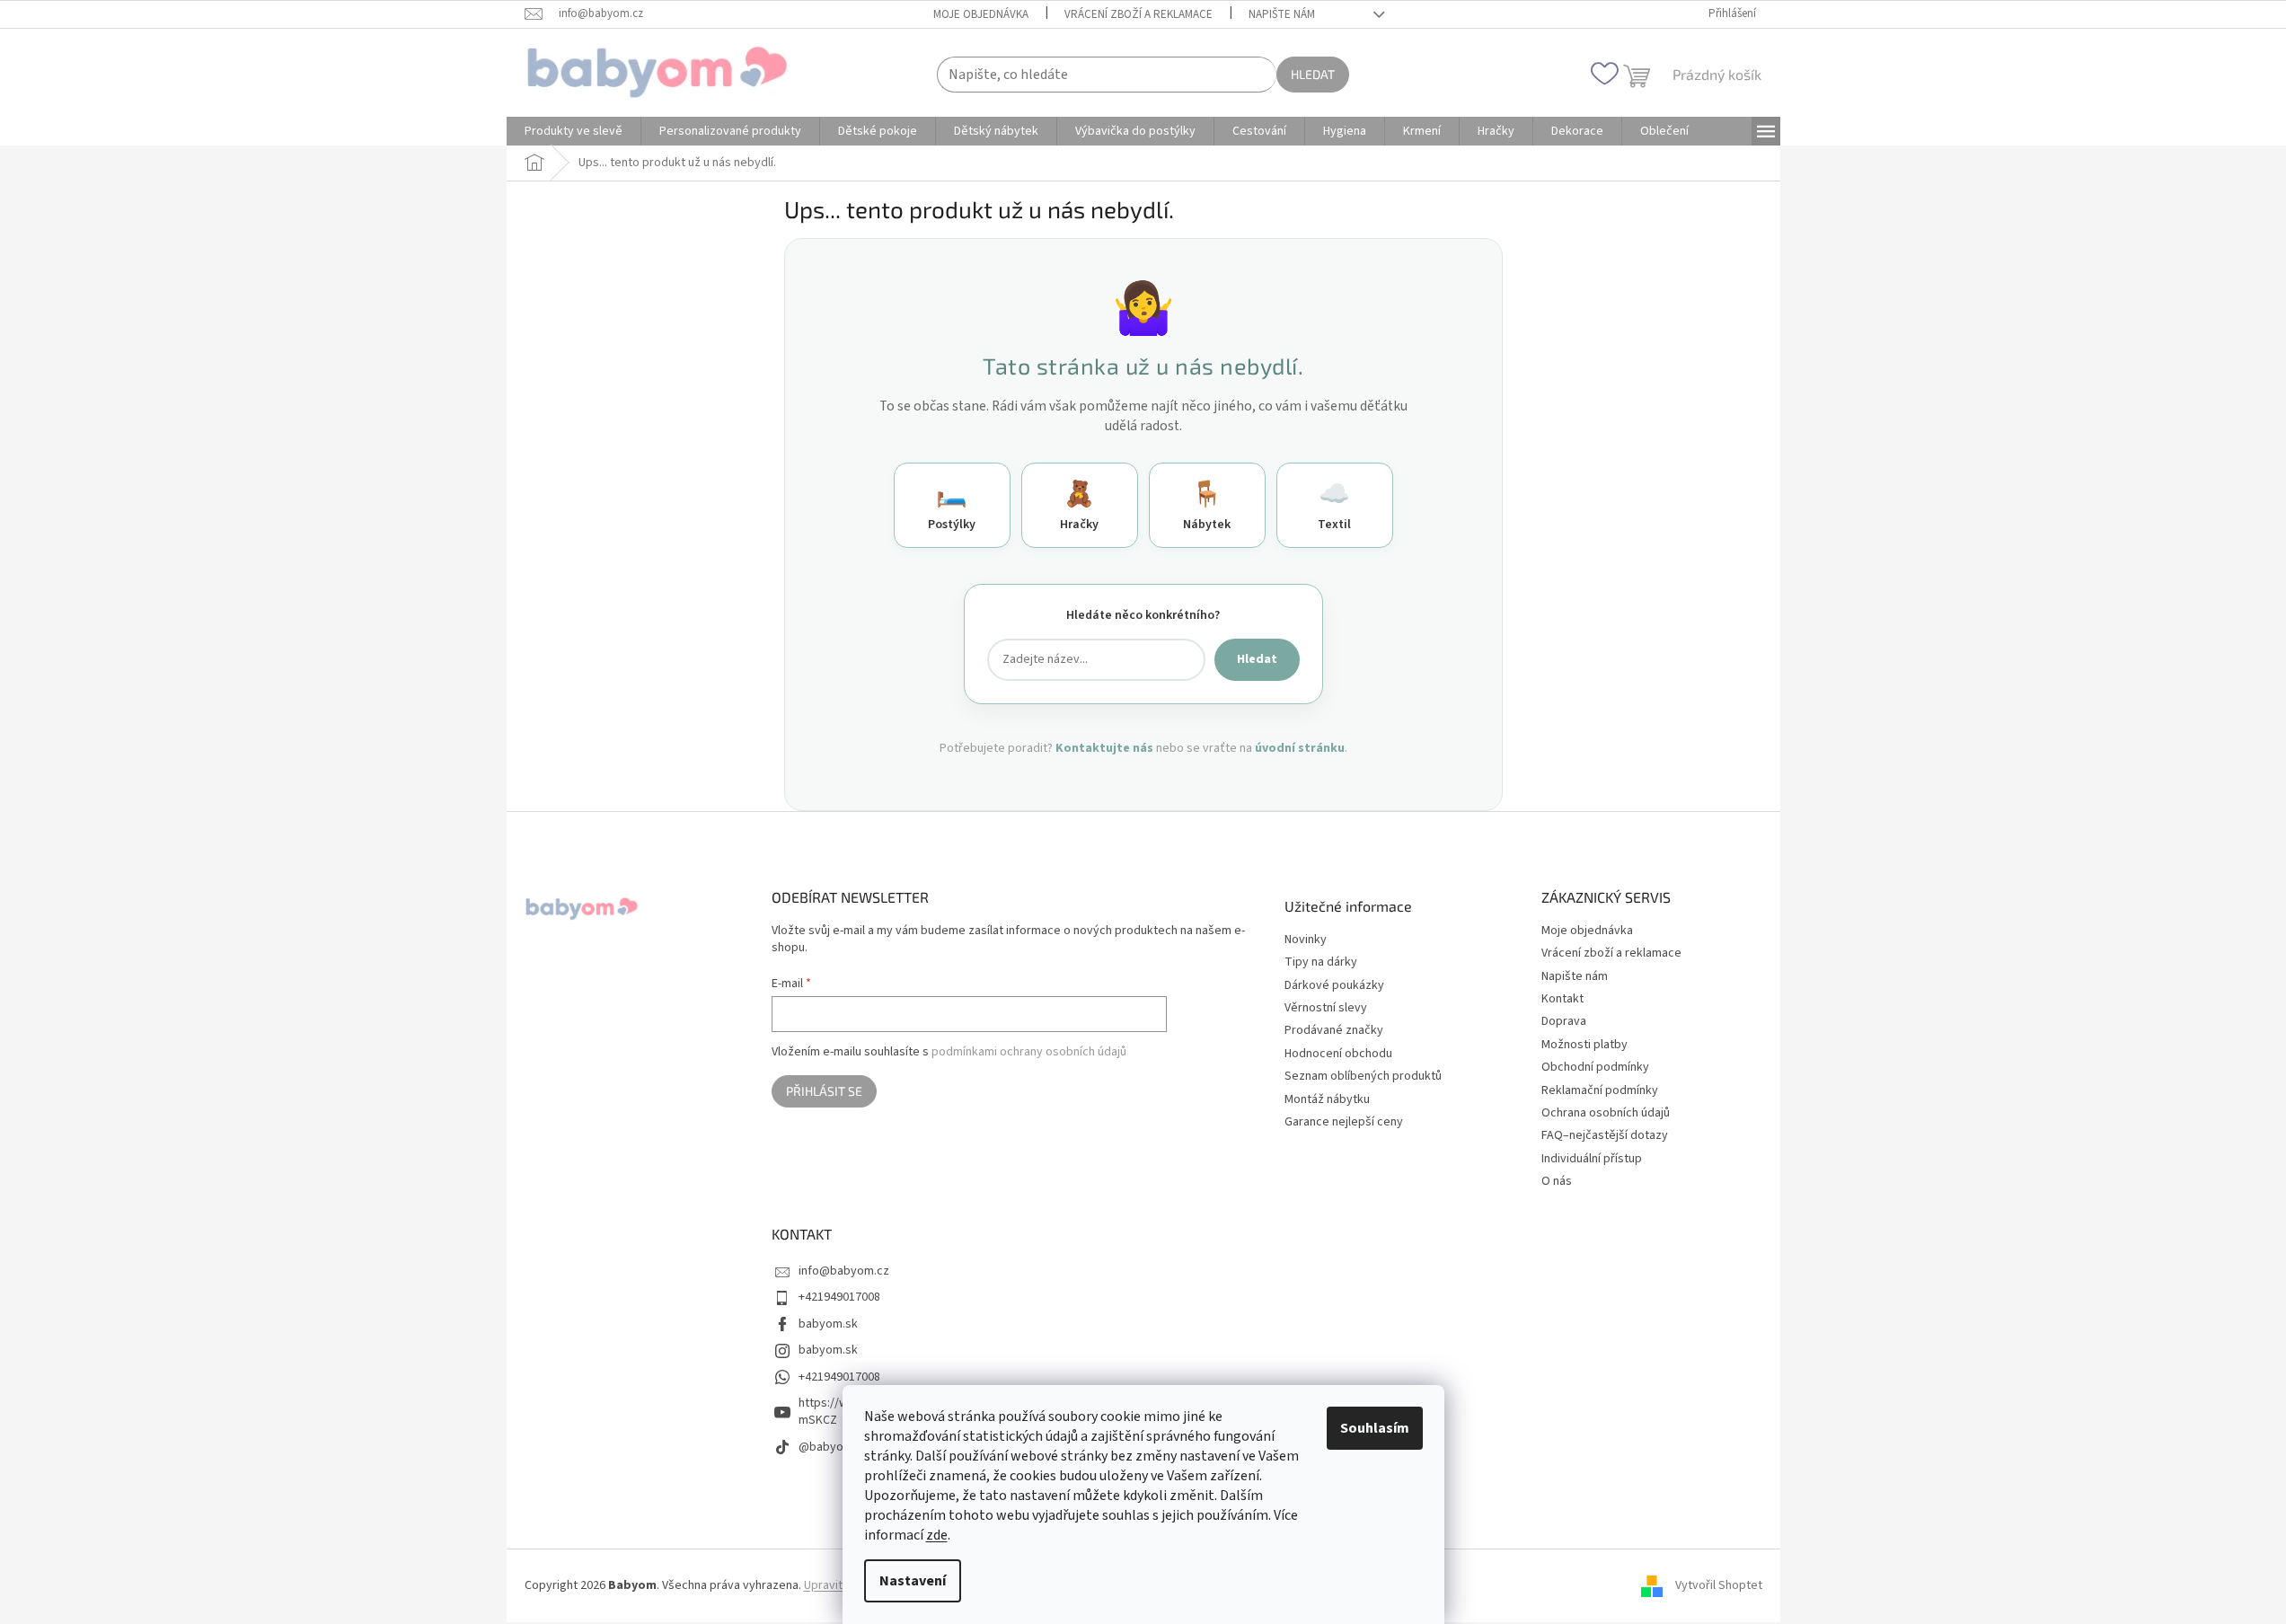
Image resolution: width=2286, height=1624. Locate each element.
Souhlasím (1375, 1428)
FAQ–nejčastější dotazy (1605, 1135)
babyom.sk (828, 1324)
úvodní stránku (1300, 748)
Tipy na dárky (1321, 962)
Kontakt (1562, 999)
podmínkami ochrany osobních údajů (1029, 1052)
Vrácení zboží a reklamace (1139, 14)
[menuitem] (574, 131)
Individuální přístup (1592, 1159)
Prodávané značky (1334, 1031)
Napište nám (1282, 14)
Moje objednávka (981, 14)
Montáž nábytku (1327, 1100)
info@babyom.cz (844, 1271)
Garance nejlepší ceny (1344, 1122)
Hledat (1313, 74)
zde (937, 1535)
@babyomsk (832, 1447)
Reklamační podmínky (1600, 1090)
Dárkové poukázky (1334, 986)
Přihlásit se (824, 1091)
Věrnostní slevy (1326, 1008)
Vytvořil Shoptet (1719, 1585)
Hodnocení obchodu (1338, 1054)
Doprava (1564, 1021)
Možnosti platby (1584, 1045)
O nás (1557, 1181)
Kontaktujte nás (1104, 748)
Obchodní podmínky (1595, 1067)
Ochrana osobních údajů (1606, 1113)
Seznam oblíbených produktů (1363, 1077)
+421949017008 (839, 1297)
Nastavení (913, 1581)
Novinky (1306, 940)
